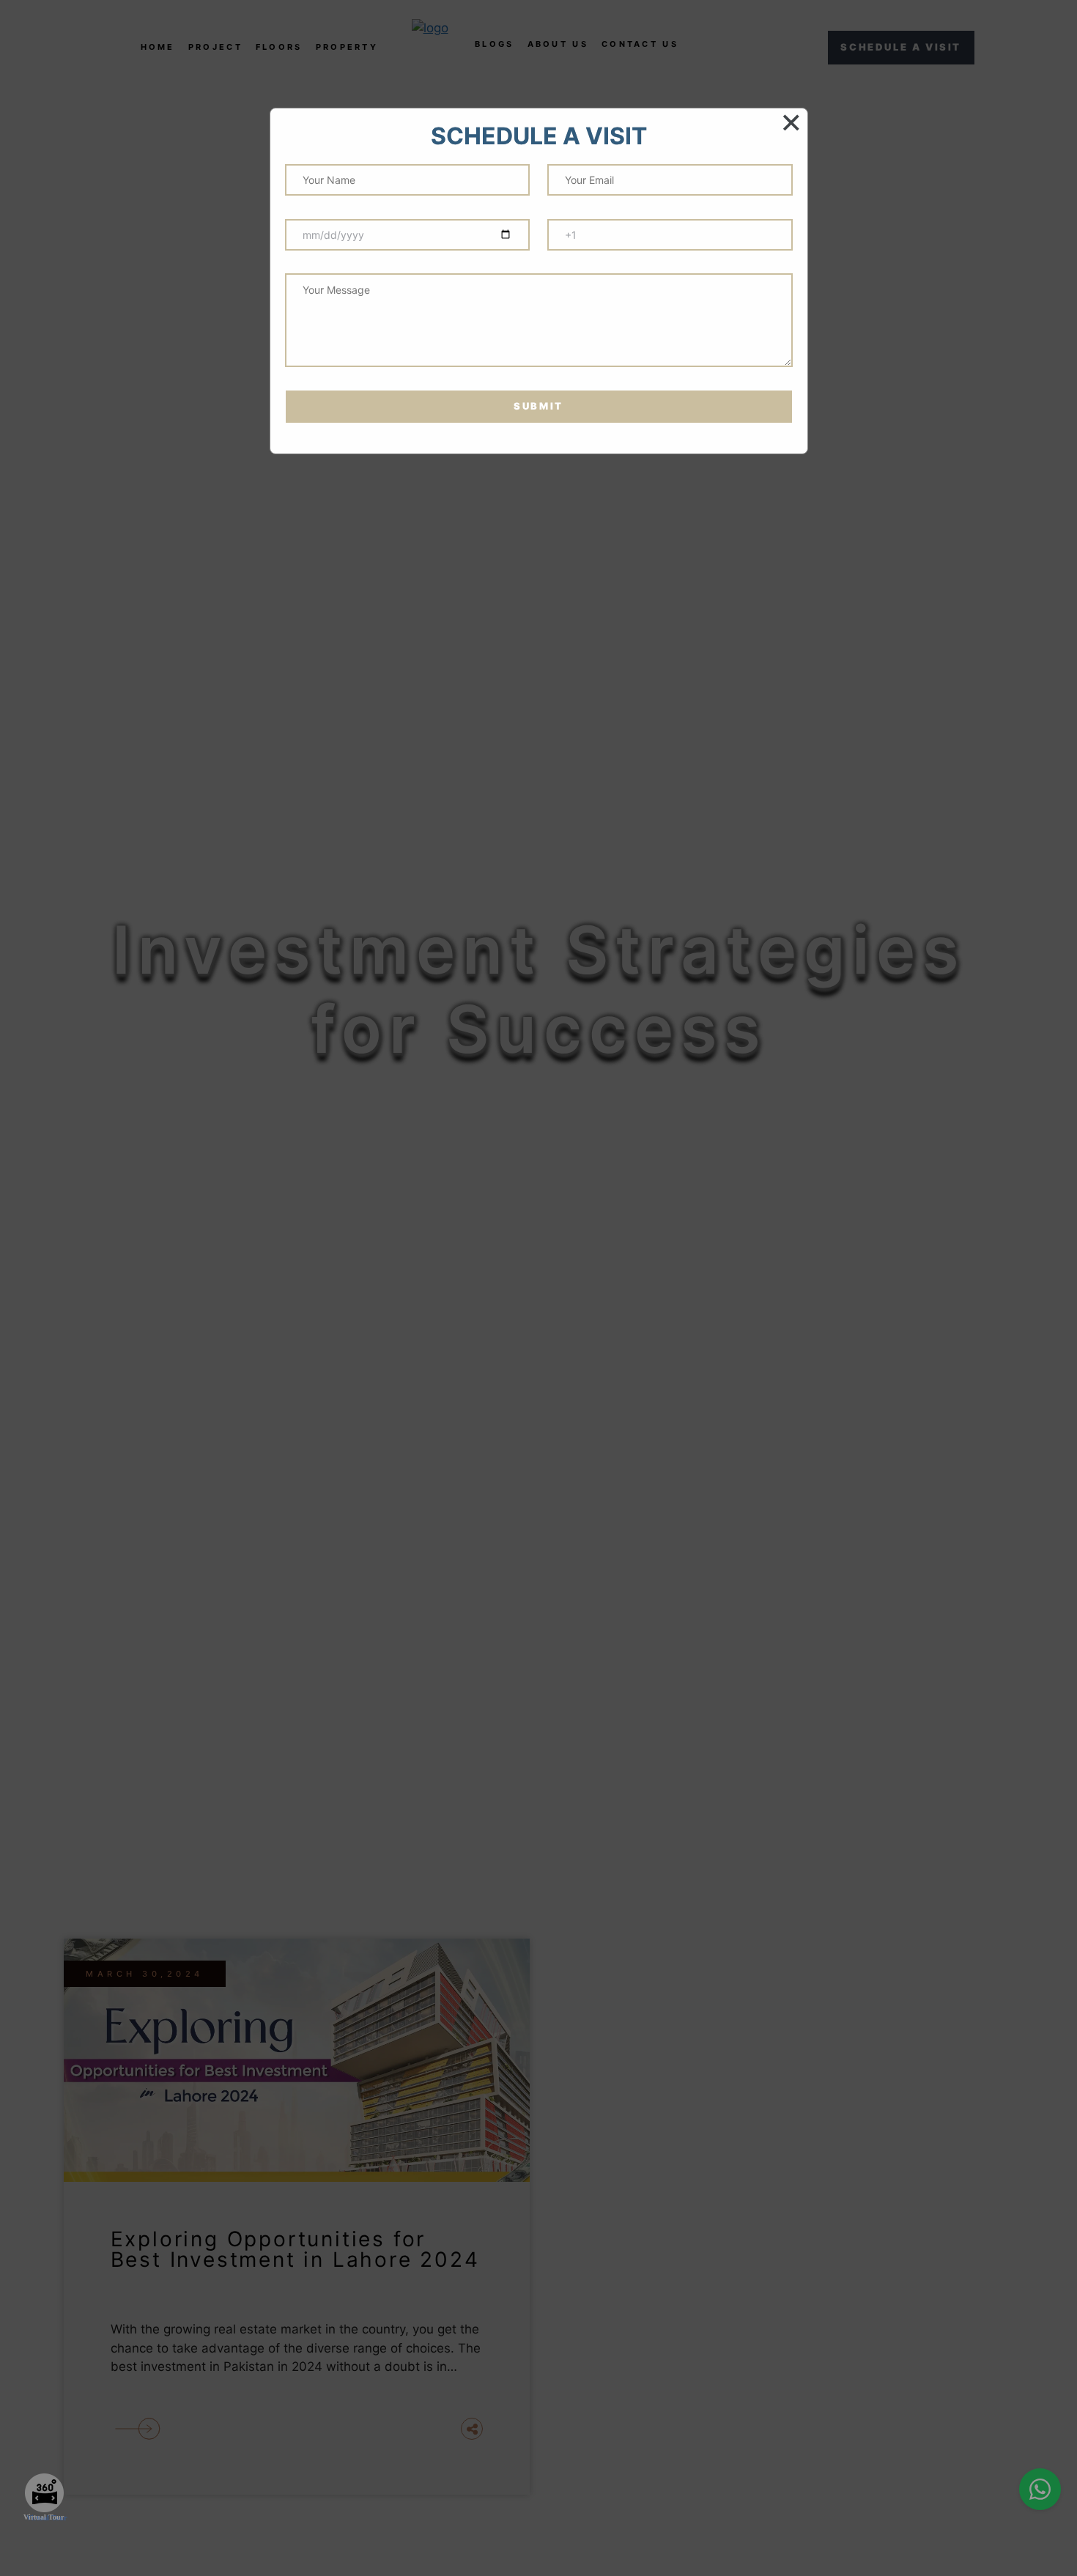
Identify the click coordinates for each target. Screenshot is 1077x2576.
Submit (538, 406)
